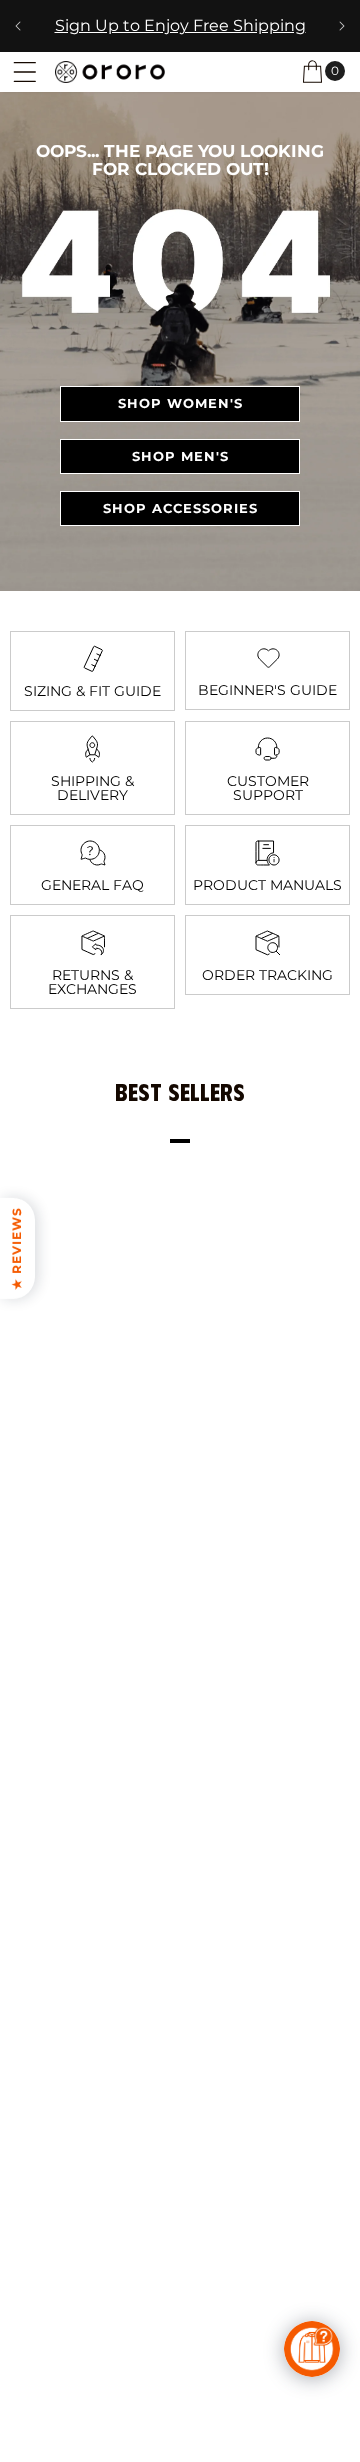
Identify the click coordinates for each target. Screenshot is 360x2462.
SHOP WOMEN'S (180, 403)
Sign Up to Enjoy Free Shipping (180, 25)
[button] (25, 72)
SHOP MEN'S (180, 456)
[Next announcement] (342, 26)
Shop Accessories (180, 508)
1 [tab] (180, 1141)
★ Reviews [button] (16, 1248)
